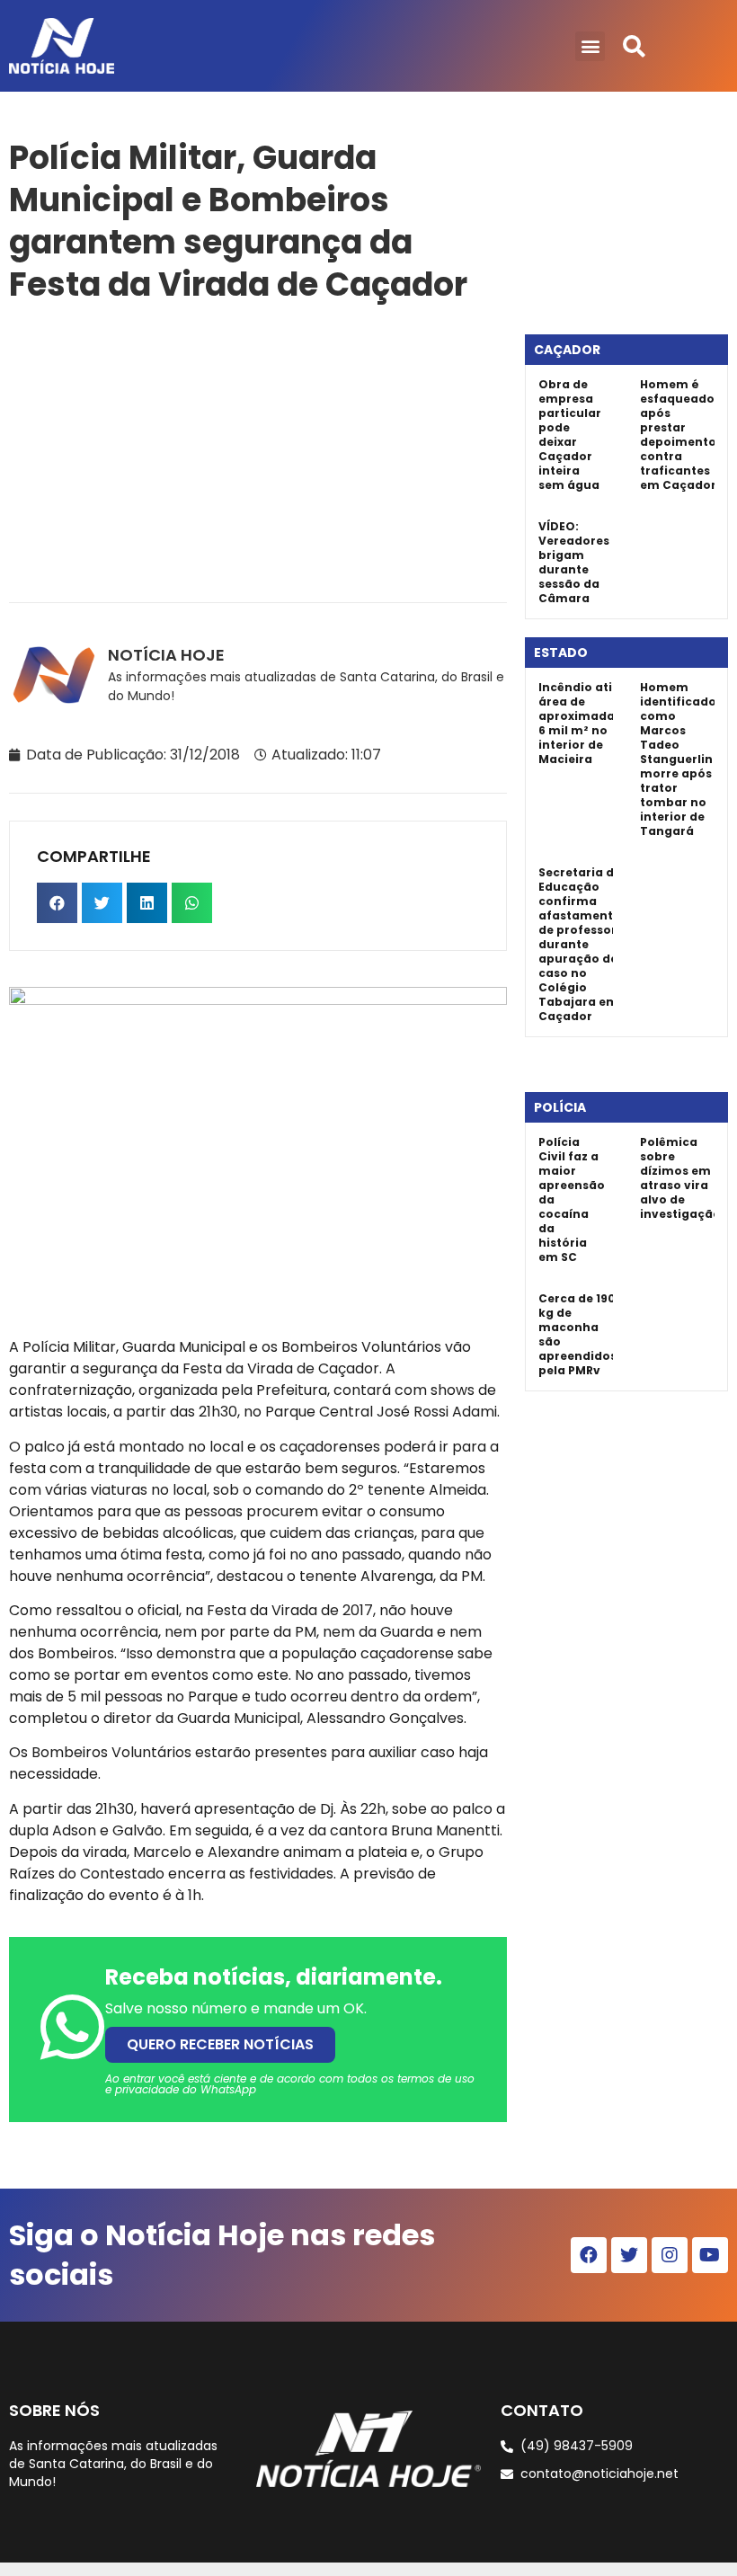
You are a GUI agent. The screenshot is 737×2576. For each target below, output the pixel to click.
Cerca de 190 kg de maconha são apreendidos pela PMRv (577, 1334)
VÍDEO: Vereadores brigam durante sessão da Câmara (574, 562)
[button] (590, 46)
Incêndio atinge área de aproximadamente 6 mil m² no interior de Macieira (597, 723)
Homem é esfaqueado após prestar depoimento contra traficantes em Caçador (678, 435)
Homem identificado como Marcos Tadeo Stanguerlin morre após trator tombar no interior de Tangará (678, 759)
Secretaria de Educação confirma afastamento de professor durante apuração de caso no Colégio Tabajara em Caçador (580, 944)
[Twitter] (629, 2255)
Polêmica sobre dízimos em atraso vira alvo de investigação (680, 1178)
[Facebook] (589, 2255)
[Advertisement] (258, 449)
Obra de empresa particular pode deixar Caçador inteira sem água (570, 435)
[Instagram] (670, 2255)
